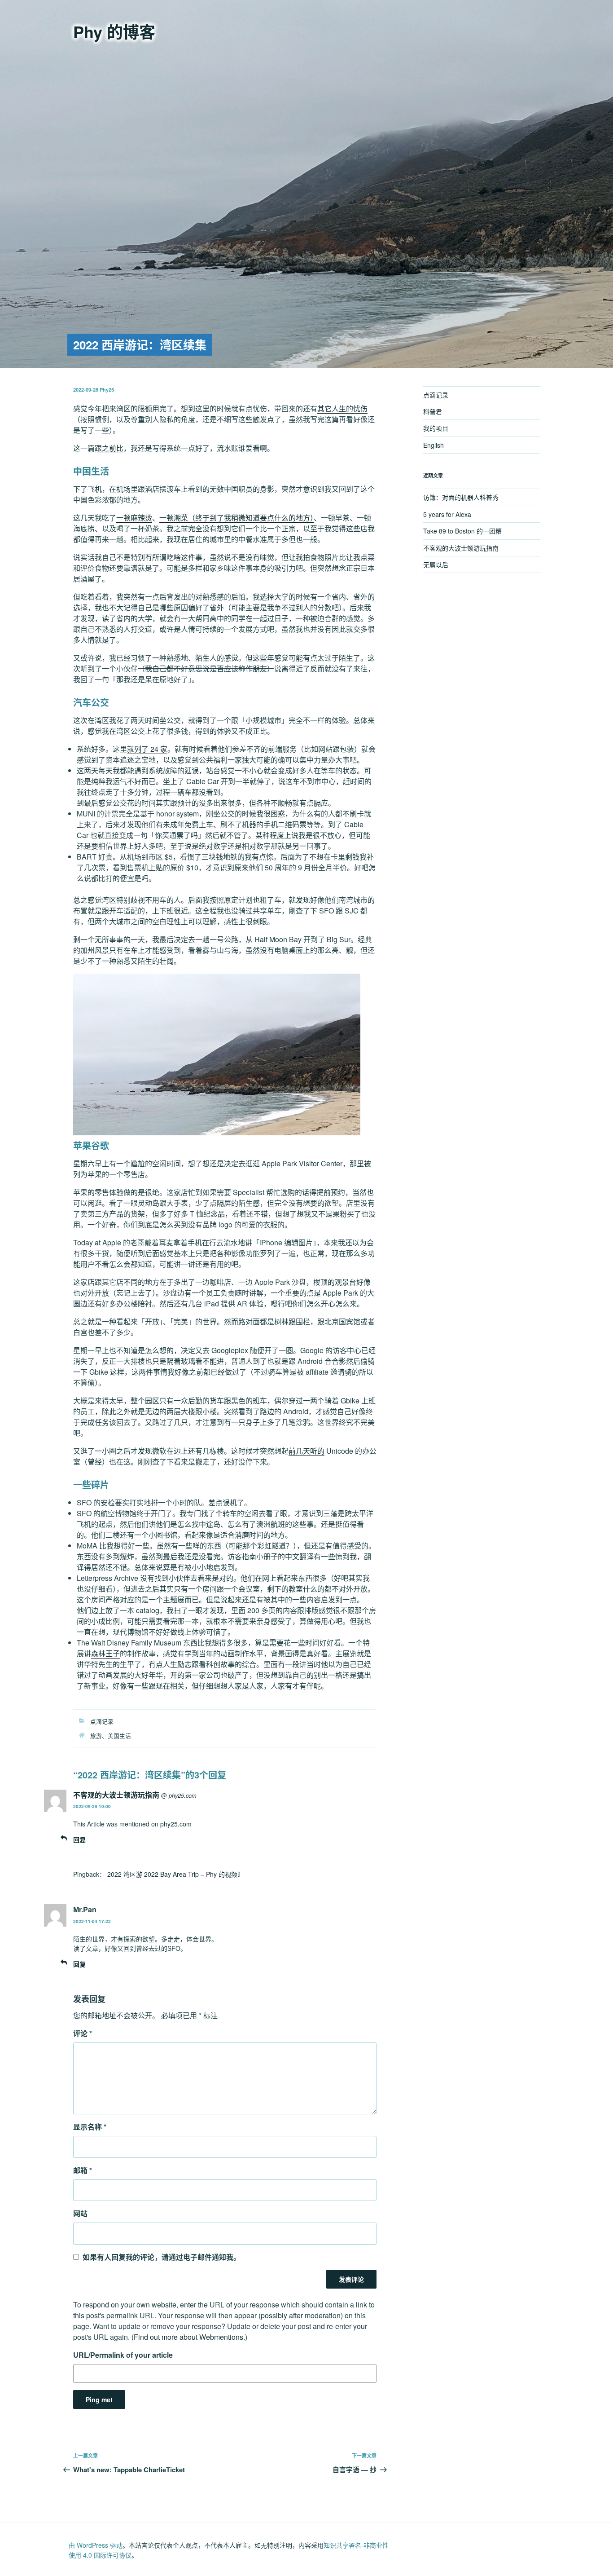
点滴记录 (102, 1721)
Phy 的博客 (114, 31)
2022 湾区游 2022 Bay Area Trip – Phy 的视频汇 (175, 1874)
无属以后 (436, 565)
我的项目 (436, 428)
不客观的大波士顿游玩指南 (116, 1795)
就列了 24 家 (147, 749)
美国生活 (119, 1736)
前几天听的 (306, 1451)
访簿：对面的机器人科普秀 (461, 497)
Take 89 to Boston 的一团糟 (462, 531)
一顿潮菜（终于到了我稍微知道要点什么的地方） (236, 518)
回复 (79, 1839)
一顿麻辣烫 (134, 518)
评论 (83, 2033)
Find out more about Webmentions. (189, 2337)
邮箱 (83, 2170)
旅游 (96, 1736)
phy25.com (183, 1795)
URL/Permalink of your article (123, 2355)
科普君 (433, 411)
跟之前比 (109, 448)
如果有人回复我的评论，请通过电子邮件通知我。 (162, 2257)
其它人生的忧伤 (342, 408)
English (433, 445)
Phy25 (107, 390)
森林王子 (105, 1653)
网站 (80, 2213)
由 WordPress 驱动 (96, 2545)
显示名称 (90, 2127)
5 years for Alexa (447, 514)
